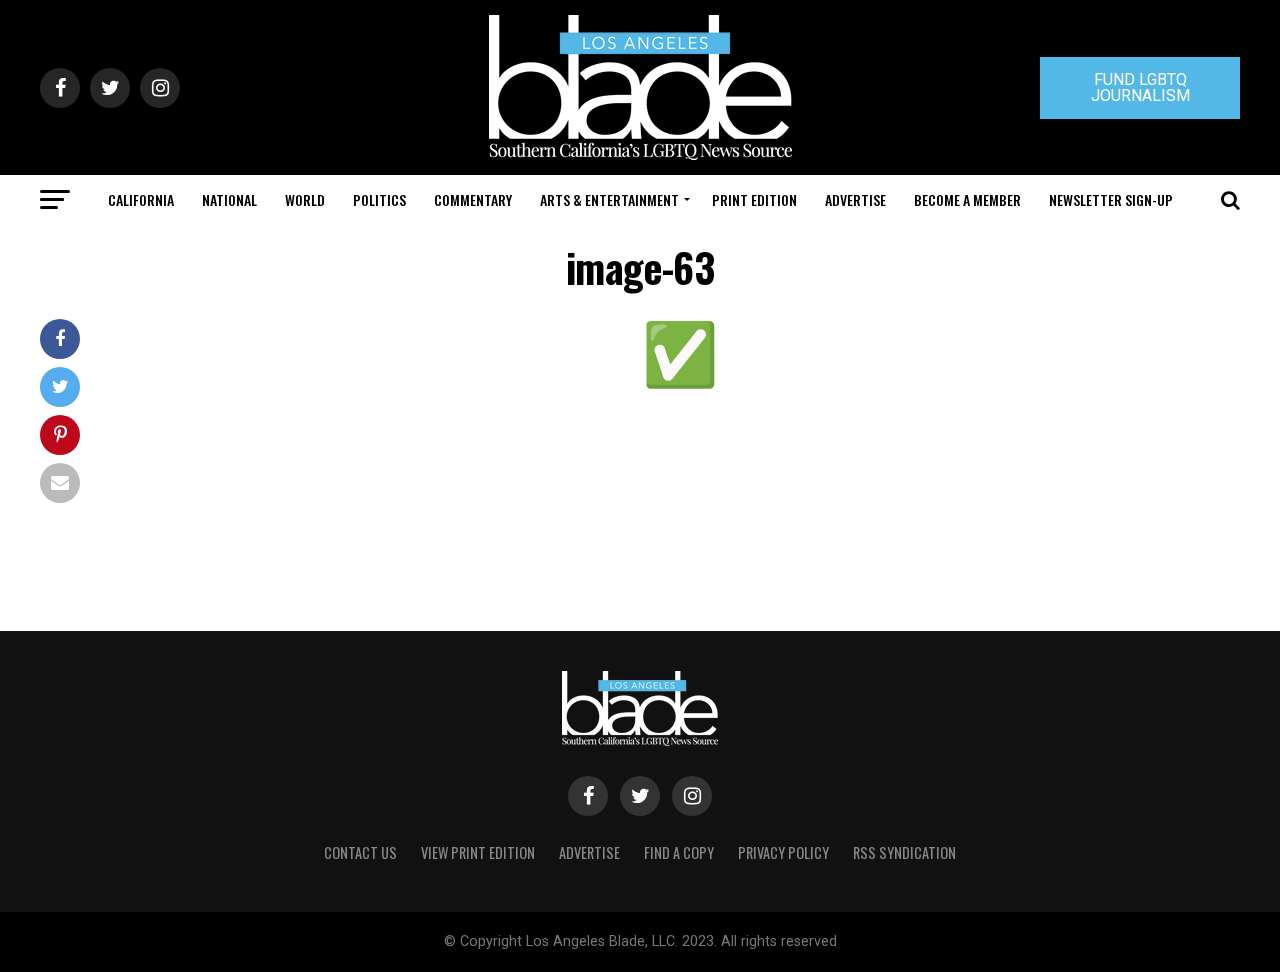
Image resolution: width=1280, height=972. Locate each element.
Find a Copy (679, 852)
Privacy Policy (783, 852)
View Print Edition (478, 852)
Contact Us (360, 852)
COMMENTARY (473, 199)
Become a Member (967, 199)
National (229, 199)
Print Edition (754, 199)
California (141, 199)
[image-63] (680, 385)
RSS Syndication (904, 852)
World (305, 199)
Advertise (855, 199)
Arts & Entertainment (609, 199)
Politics (379, 199)
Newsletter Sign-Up (1111, 199)
